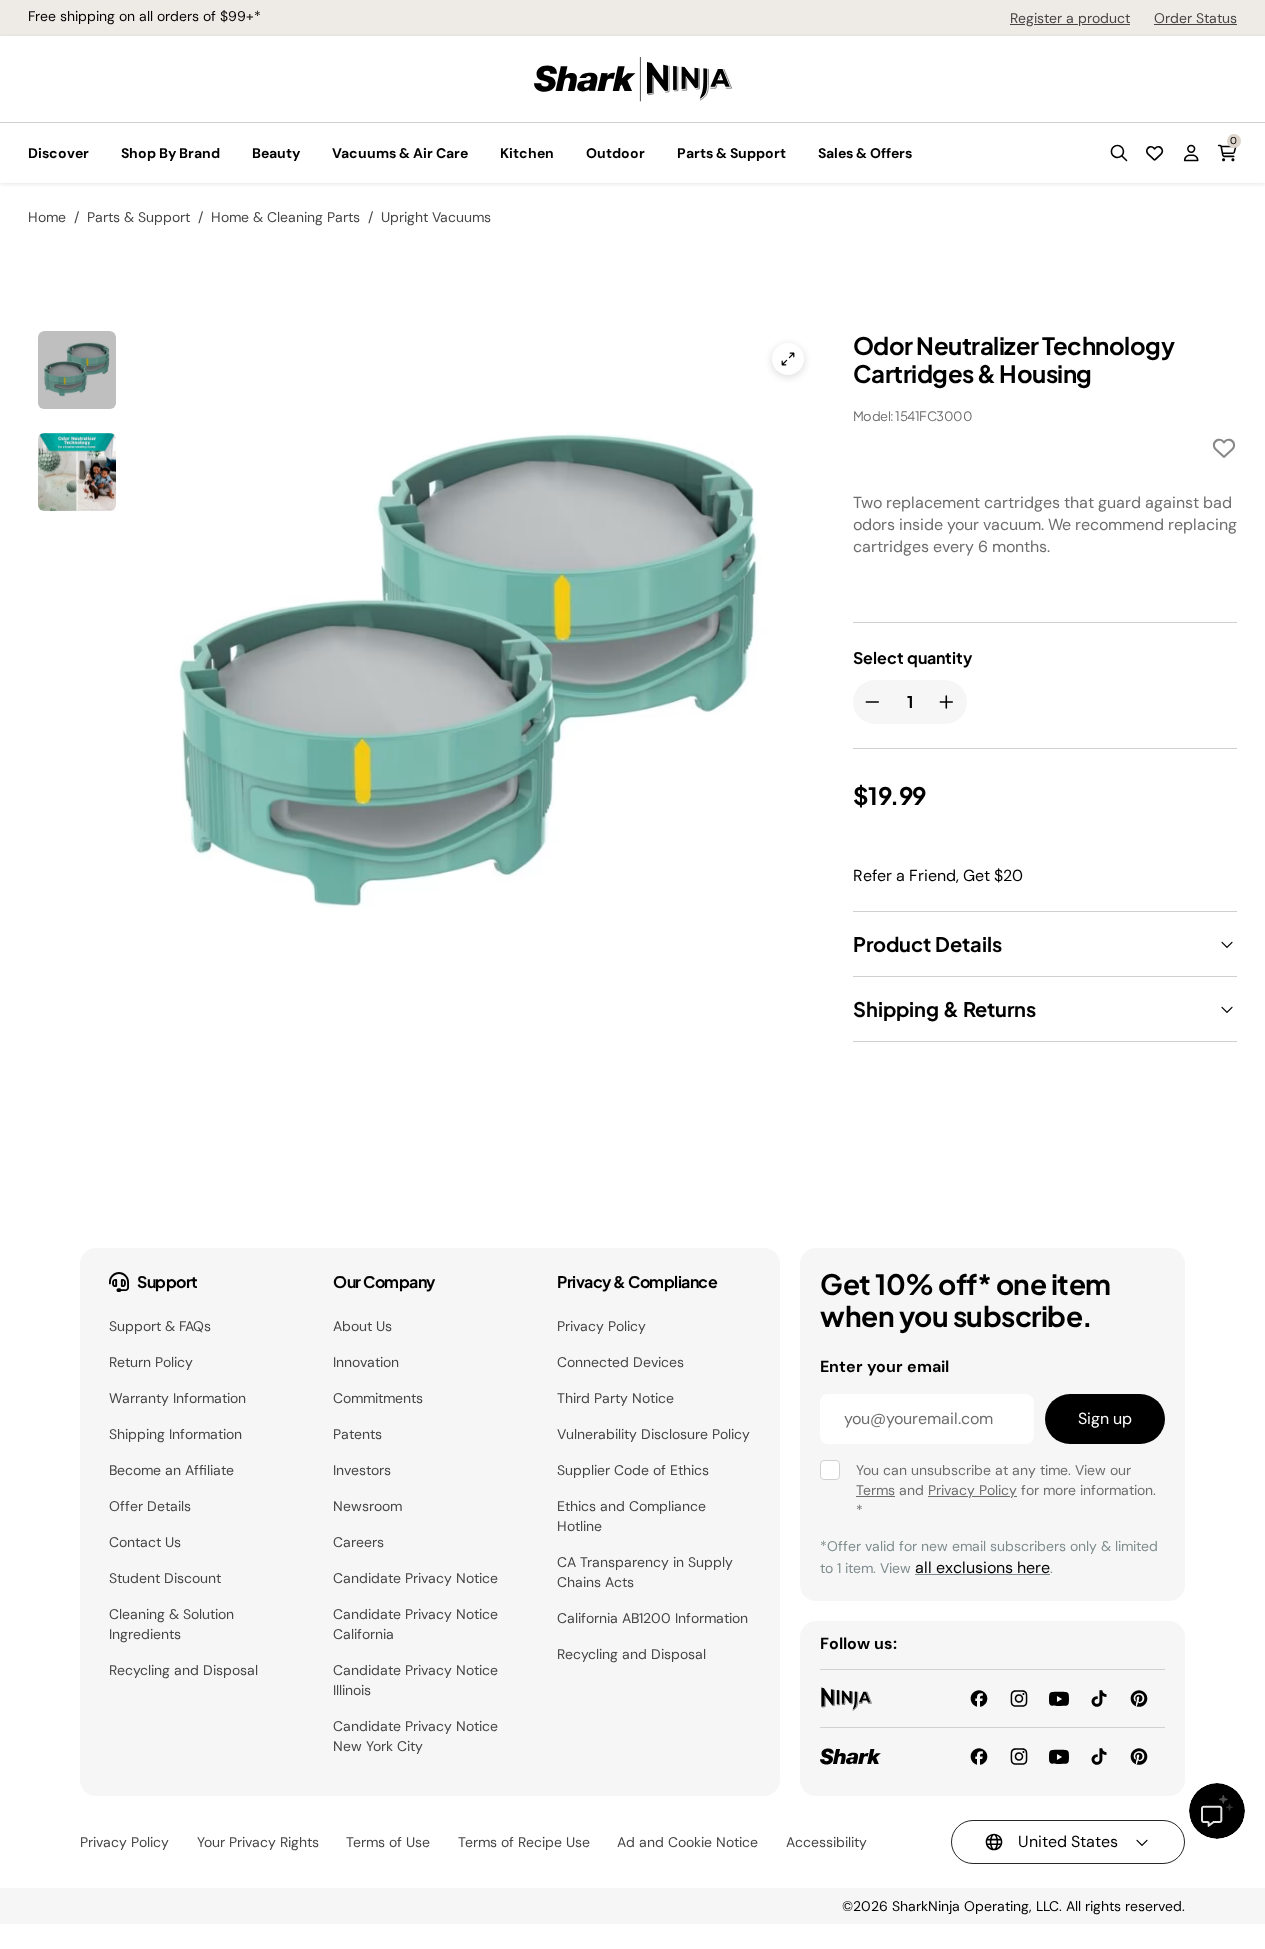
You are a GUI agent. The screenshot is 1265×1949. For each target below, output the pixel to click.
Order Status (1195, 18)
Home (47, 217)
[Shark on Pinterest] (1139, 1755)
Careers (358, 1542)
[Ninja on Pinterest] (1139, 1697)
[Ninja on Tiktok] (1099, 1697)
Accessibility (826, 1842)
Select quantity (912, 658)
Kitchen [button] (527, 153)
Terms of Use (388, 1842)
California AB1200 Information (652, 1618)
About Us (362, 1326)
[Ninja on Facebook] (979, 1697)
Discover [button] (58, 153)
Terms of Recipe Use (524, 1842)
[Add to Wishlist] (1224, 451)
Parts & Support (138, 217)
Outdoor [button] (615, 153)
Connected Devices (620, 1362)
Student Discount (165, 1578)
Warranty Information (177, 1398)
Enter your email (884, 1366)
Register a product (1070, 18)
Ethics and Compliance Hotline (631, 1516)
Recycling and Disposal (183, 1670)
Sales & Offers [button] (865, 153)
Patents (357, 1434)
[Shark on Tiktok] (1099, 1755)
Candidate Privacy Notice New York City (415, 1736)
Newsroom (367, 1506)
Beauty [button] (276, 153)
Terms (875, 1490)
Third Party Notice (615, 1398)
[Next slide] (586, 596)
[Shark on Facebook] (979, 1755)
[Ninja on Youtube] (1059, 1697)
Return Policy (151, 1362)
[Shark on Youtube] (1059, 1755)
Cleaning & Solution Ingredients (171, 1624)
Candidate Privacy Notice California (415, 1624)
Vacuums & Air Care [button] (400, 153)
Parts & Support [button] (731, 153)
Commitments (378, 1398)
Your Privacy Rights (258, 1842)
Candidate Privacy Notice (415, 1578)
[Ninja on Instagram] (1019, 1697)
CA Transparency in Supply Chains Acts (645, 1572)
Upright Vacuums (436, 217)
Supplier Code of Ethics (633, 1470)
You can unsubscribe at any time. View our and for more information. (1006, 1490)
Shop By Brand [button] (170, 153)
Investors (362, 1470)
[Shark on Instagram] (1019, 1755)
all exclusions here (982, 1567)
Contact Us (145, 1542)
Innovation (366, 1362)
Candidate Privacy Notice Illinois (415, 1680)
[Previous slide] (241, 596)
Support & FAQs (160, 1326)
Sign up (1105, 1418)
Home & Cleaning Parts (285, 217)
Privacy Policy (601, 1326)
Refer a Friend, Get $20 (938, 875)
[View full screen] (788, 359)
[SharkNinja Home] (633, 77)
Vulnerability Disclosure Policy (653, 1434)
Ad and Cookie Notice (687, 1842)
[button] (1119, 153)
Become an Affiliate (171, 1470)
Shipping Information (175, 1434)
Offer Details (150, 1506)
